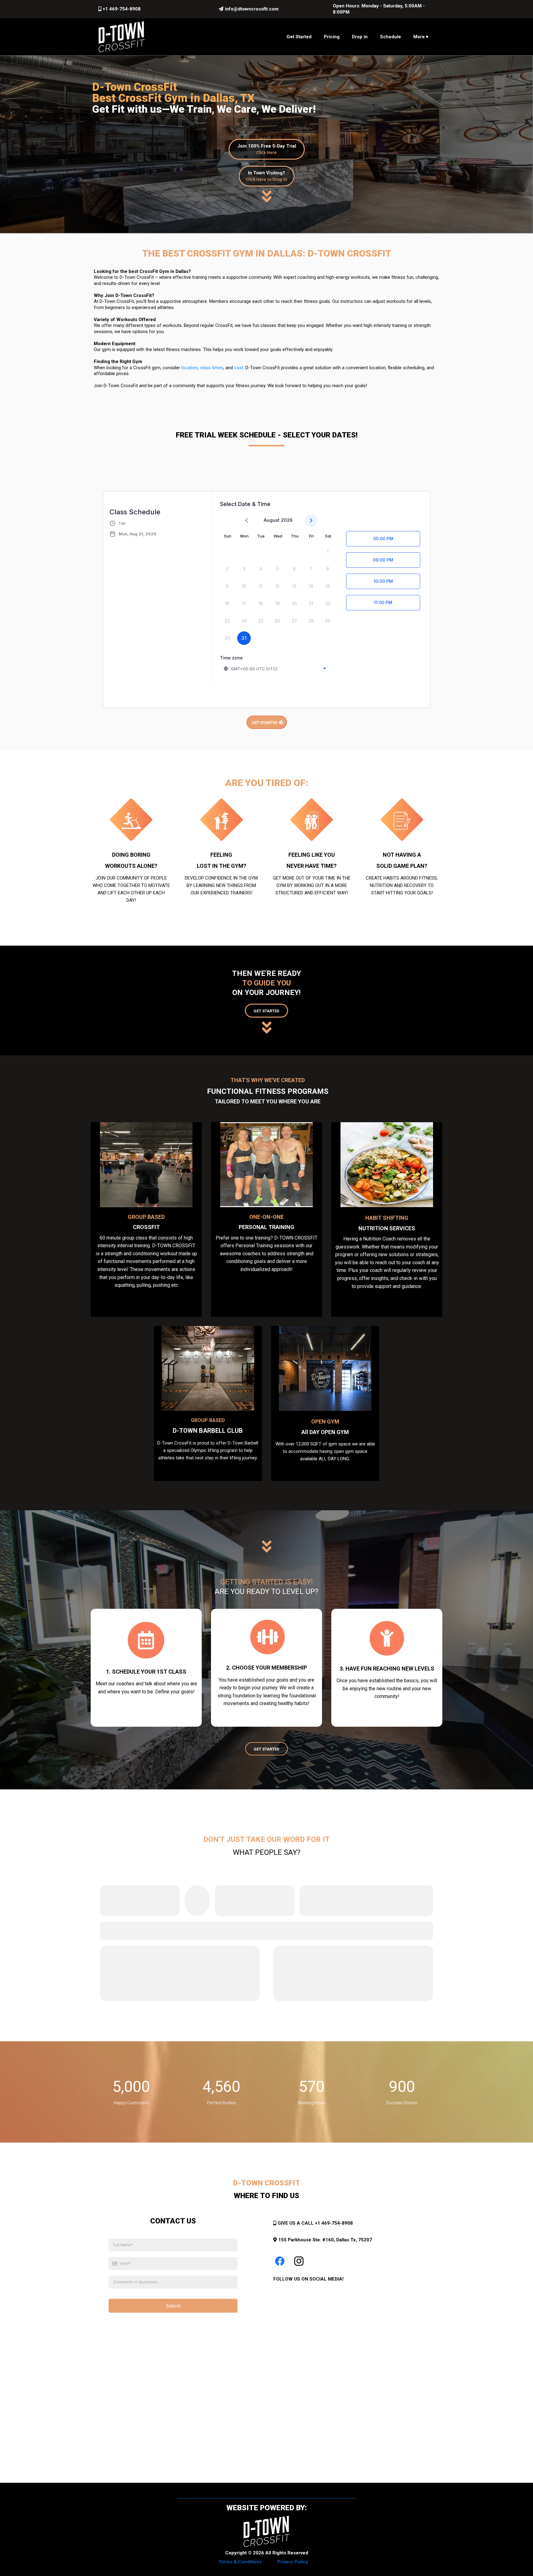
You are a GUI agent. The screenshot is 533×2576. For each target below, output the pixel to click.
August (272, 520)
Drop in (360, 37)
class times (212, 368)
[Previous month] (247, 521)
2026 (287, 520)
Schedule (390, 37)
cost (239, 368)
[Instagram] (299, 2261)
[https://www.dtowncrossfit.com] (122, 37)
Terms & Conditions (240, 2562)
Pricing (332, 37)
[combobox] (275, 669)
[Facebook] (280, 2261)
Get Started (299, 37)
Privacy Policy (293, 2562)
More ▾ (421, 37)
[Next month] (311, 521)
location (190, 368)
